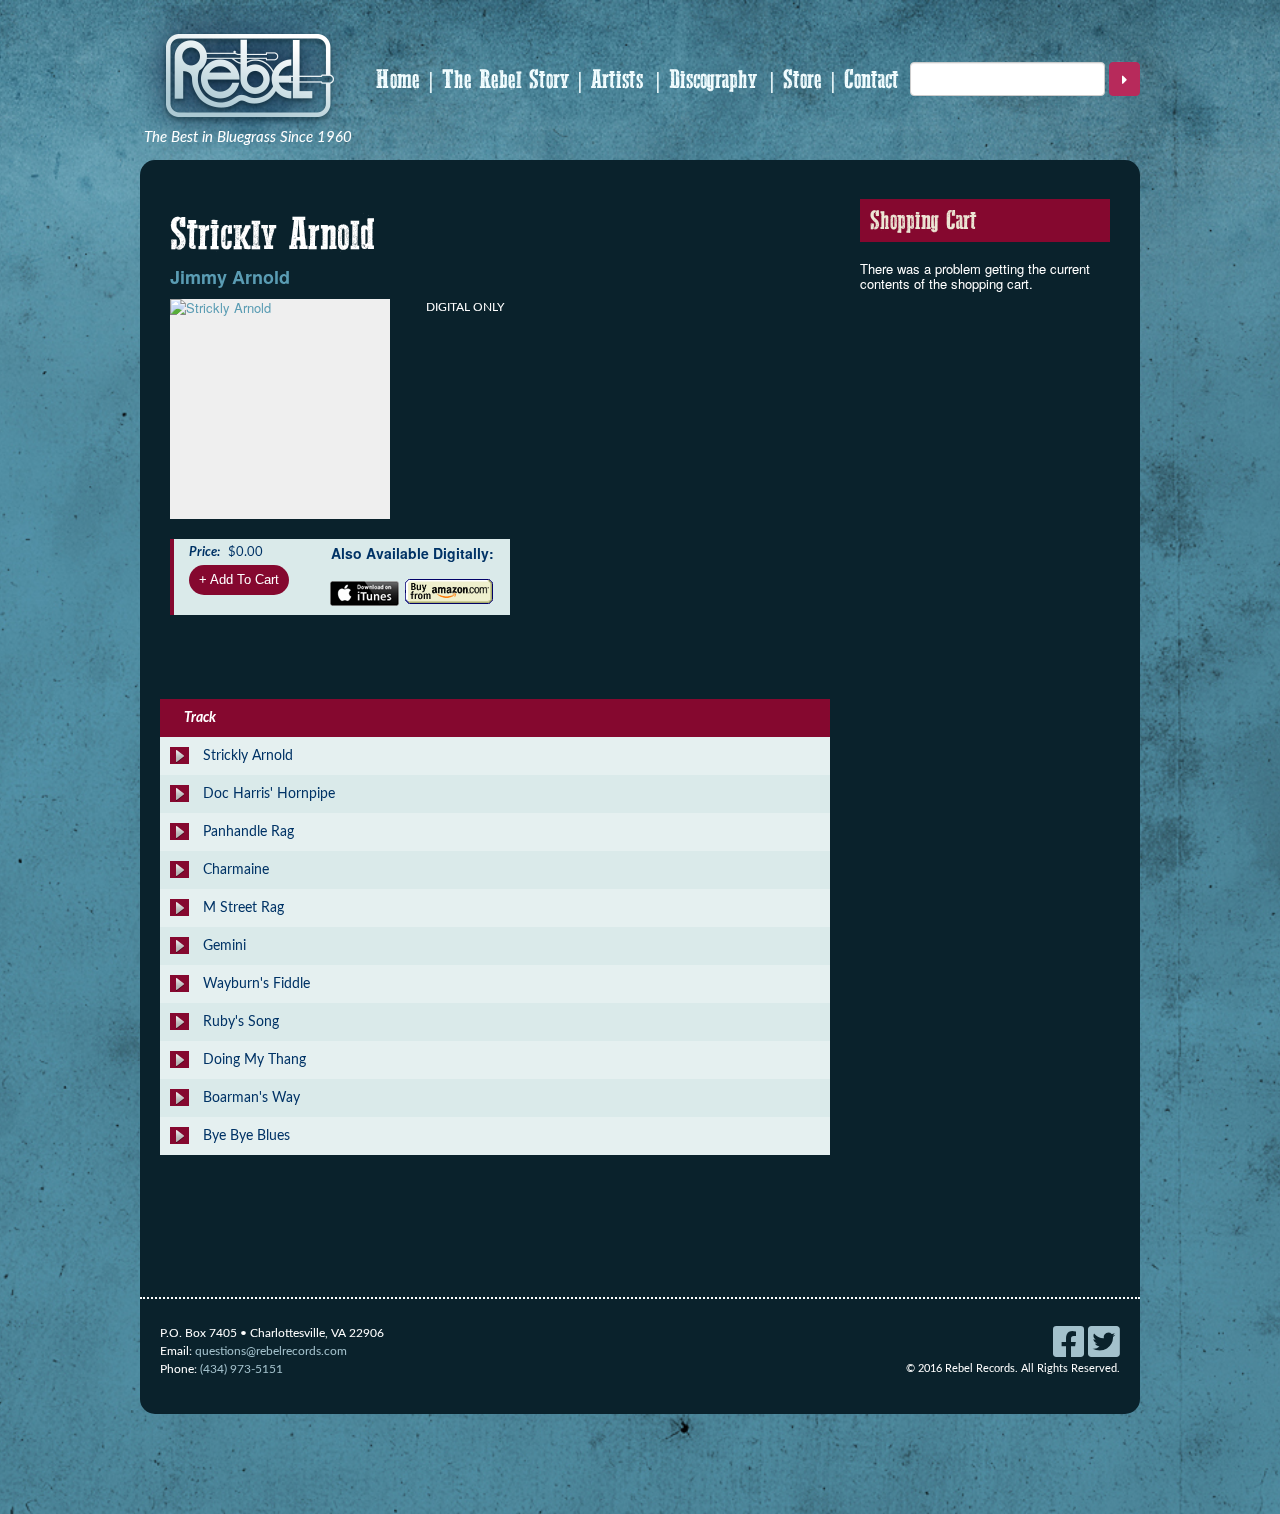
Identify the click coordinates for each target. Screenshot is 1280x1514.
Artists (617, 79)
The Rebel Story (505, 79)
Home (398, 79)
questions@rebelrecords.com (271, 1351)
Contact (871, 79)
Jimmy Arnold (230, 277)
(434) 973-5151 (241, 1369)
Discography (713, 79)
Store (802, 79)
